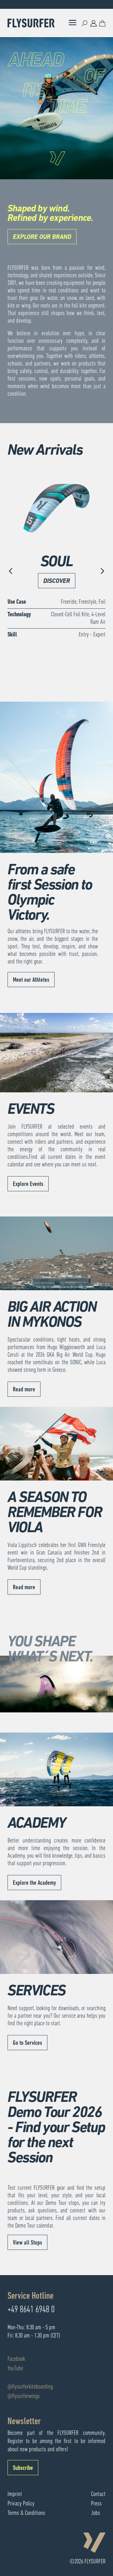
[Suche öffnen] (85, 23)
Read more (24, 1390)
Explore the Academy (34, 1883)
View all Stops (27, 2243)
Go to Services (27, 2043)
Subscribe (23, 2468)
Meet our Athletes (31, 980)
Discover (57, 581)
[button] (11, 572)
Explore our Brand (42, 237)
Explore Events (28, 1184)
